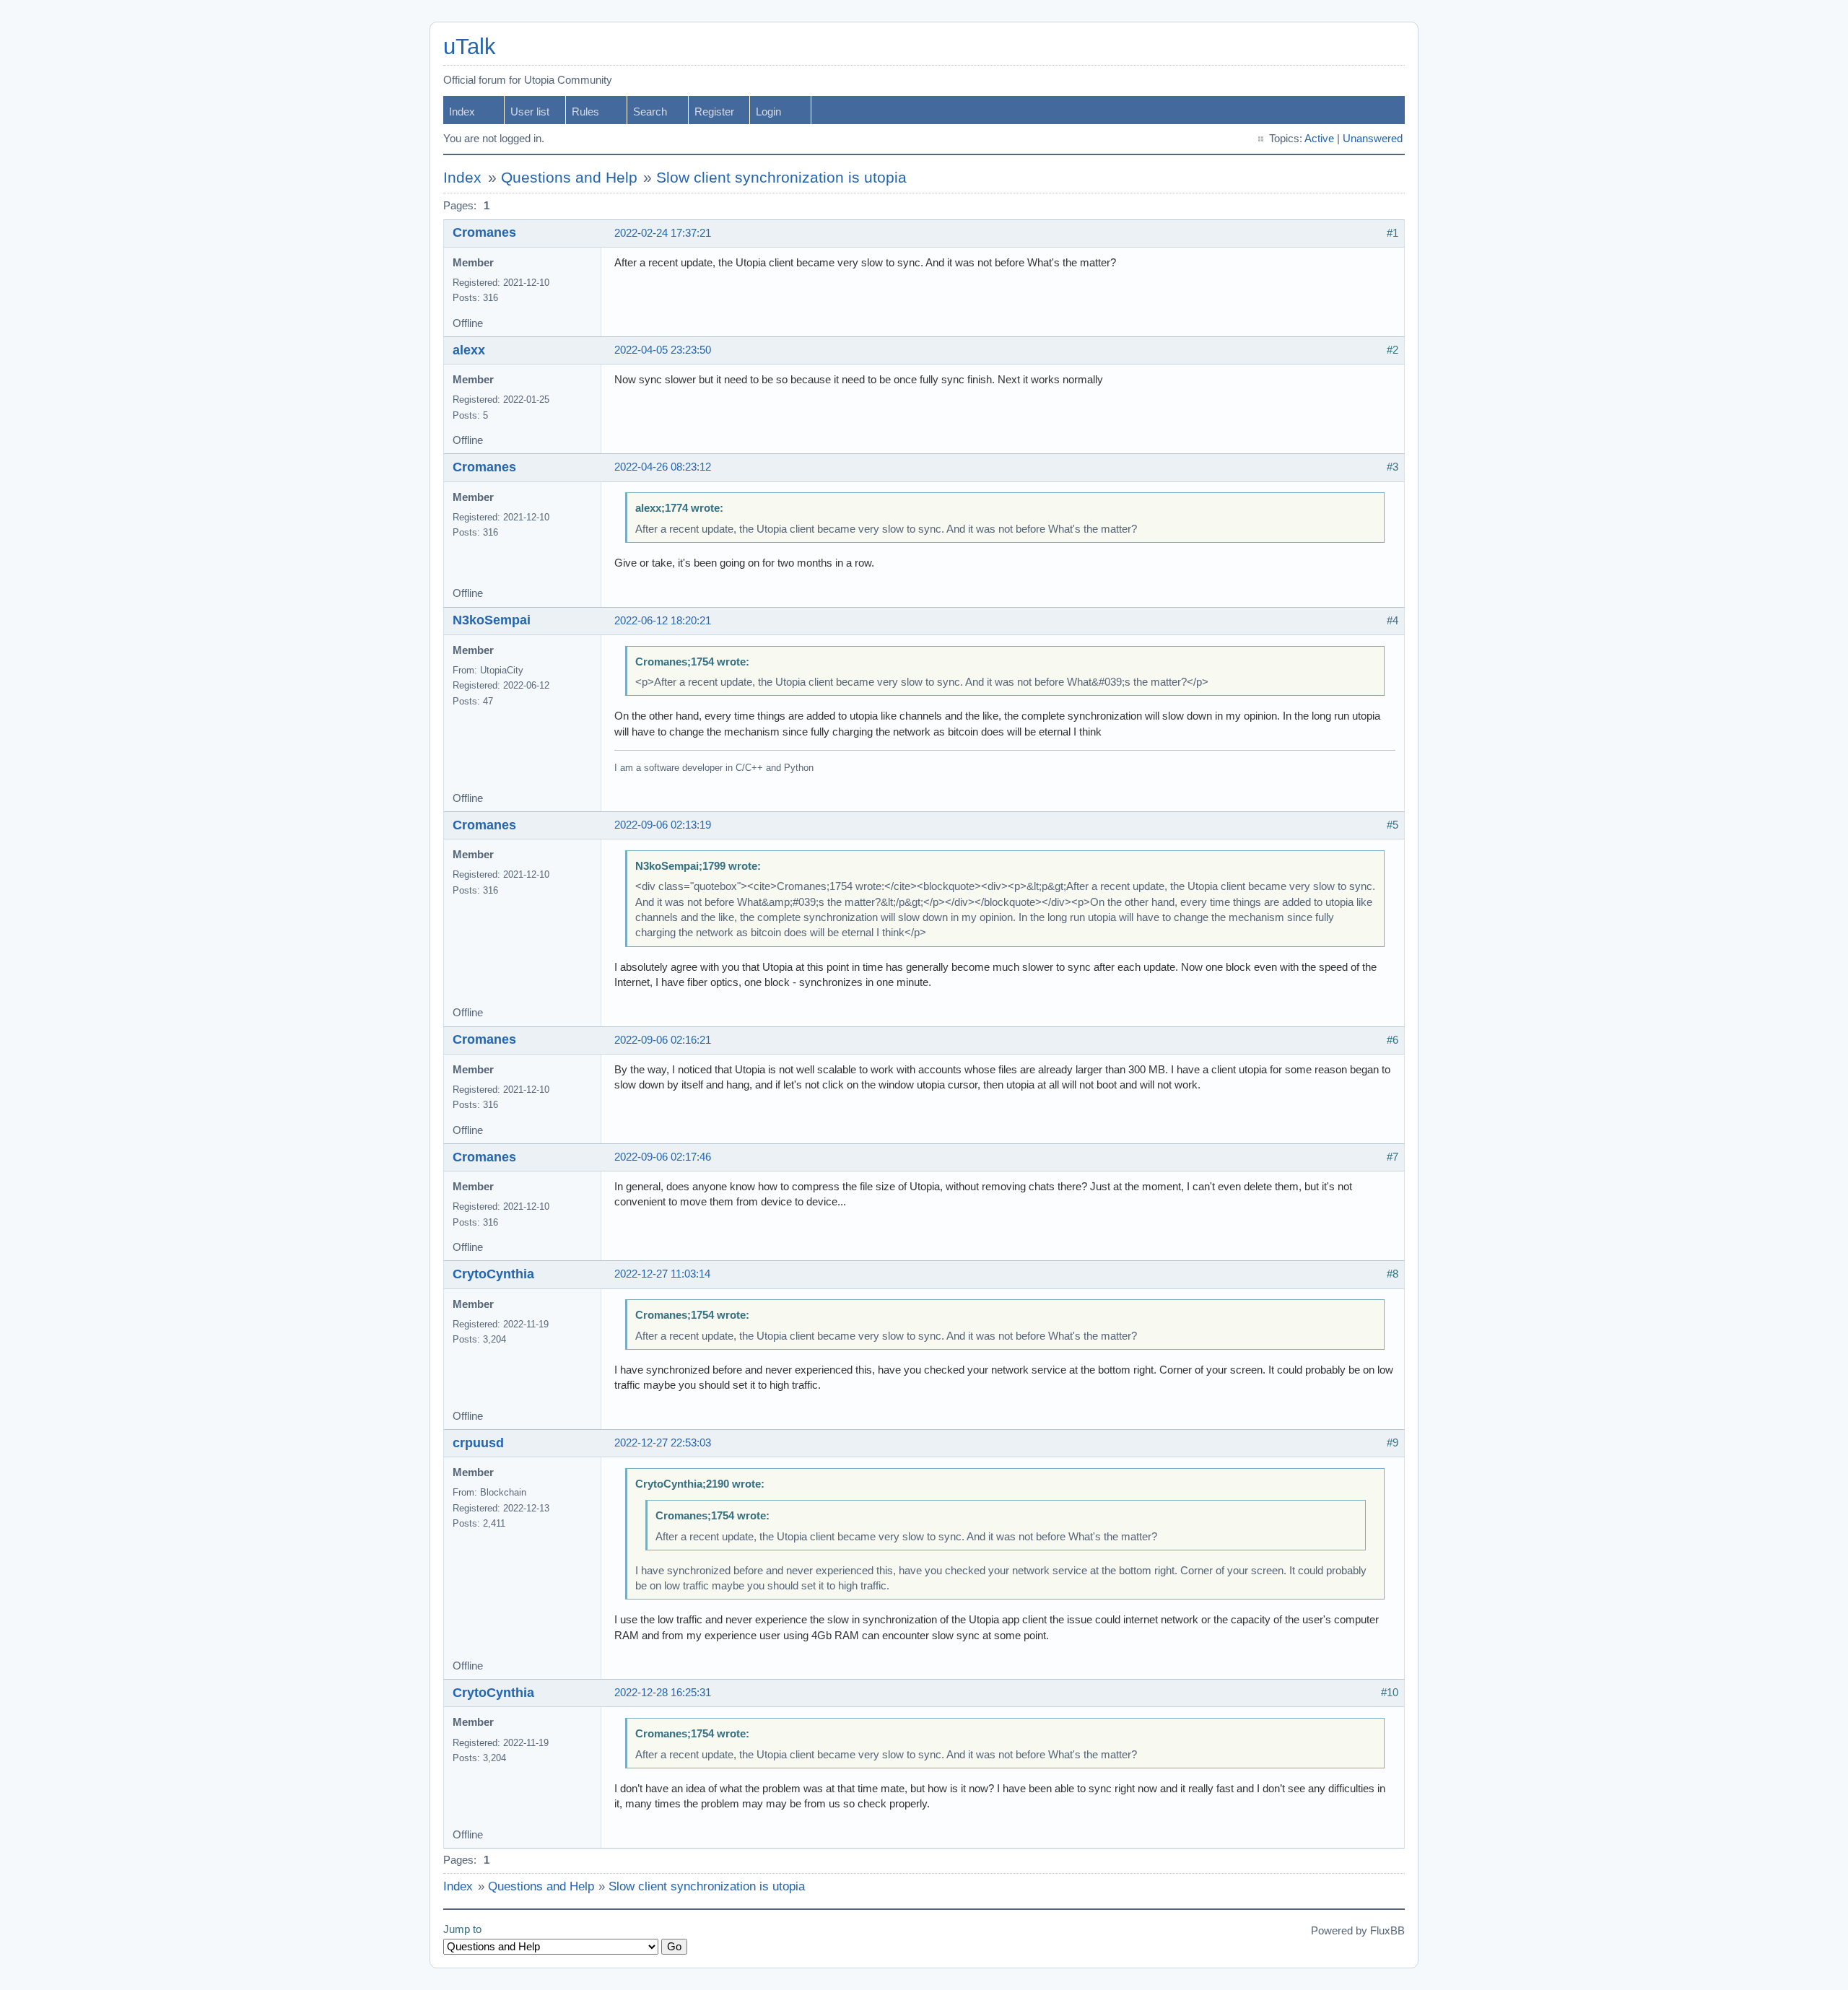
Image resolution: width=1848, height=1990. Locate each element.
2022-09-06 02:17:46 (663, 1157)
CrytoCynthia (493, 1274)
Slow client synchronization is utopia (781, 178)
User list (530, 112)
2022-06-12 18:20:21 (663, 621)
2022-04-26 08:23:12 (663, 467)
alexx (469, 350)
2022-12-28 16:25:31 (663, 1693)
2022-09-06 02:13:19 (663, 825)
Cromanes (484, 232)
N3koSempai (492, 620)
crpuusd (478, 1443)
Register (714, 112)
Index (462, 112)
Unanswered (1373, 139)
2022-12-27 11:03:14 (662, 1274)
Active (1319, 139)
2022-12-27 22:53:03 (663, 1443)
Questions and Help (569, 178)
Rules (585, 112)
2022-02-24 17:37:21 (663, 233)
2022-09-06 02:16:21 (663, 1040)
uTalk (470, 47)
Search (650, 112)
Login (768, 112)
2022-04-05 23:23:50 (663, 350)
